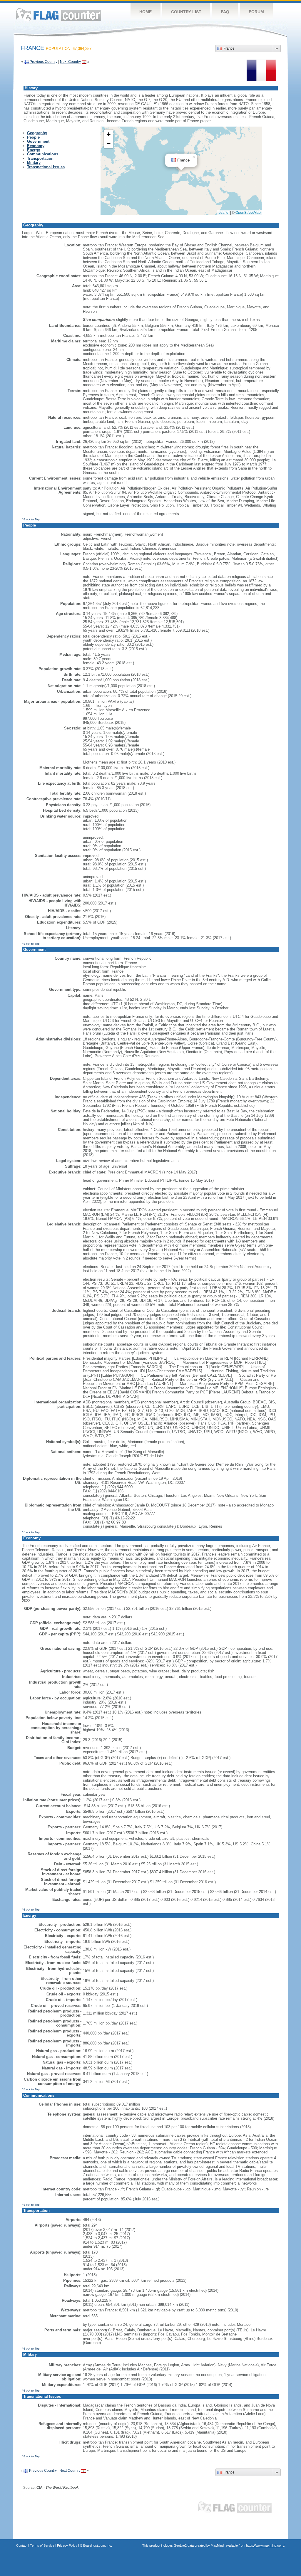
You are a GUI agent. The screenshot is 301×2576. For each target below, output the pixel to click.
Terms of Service (42, 2545)
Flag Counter (58, 15)
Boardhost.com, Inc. (98, 2545)
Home (146, 12)
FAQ (225, 12)
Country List (186, 12)
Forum (256, 12)
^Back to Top (31, 519)
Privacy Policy (67, 2545)
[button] (194, 157)
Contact (22, 2545)
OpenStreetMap (248, 212)
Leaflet (224, 212)
